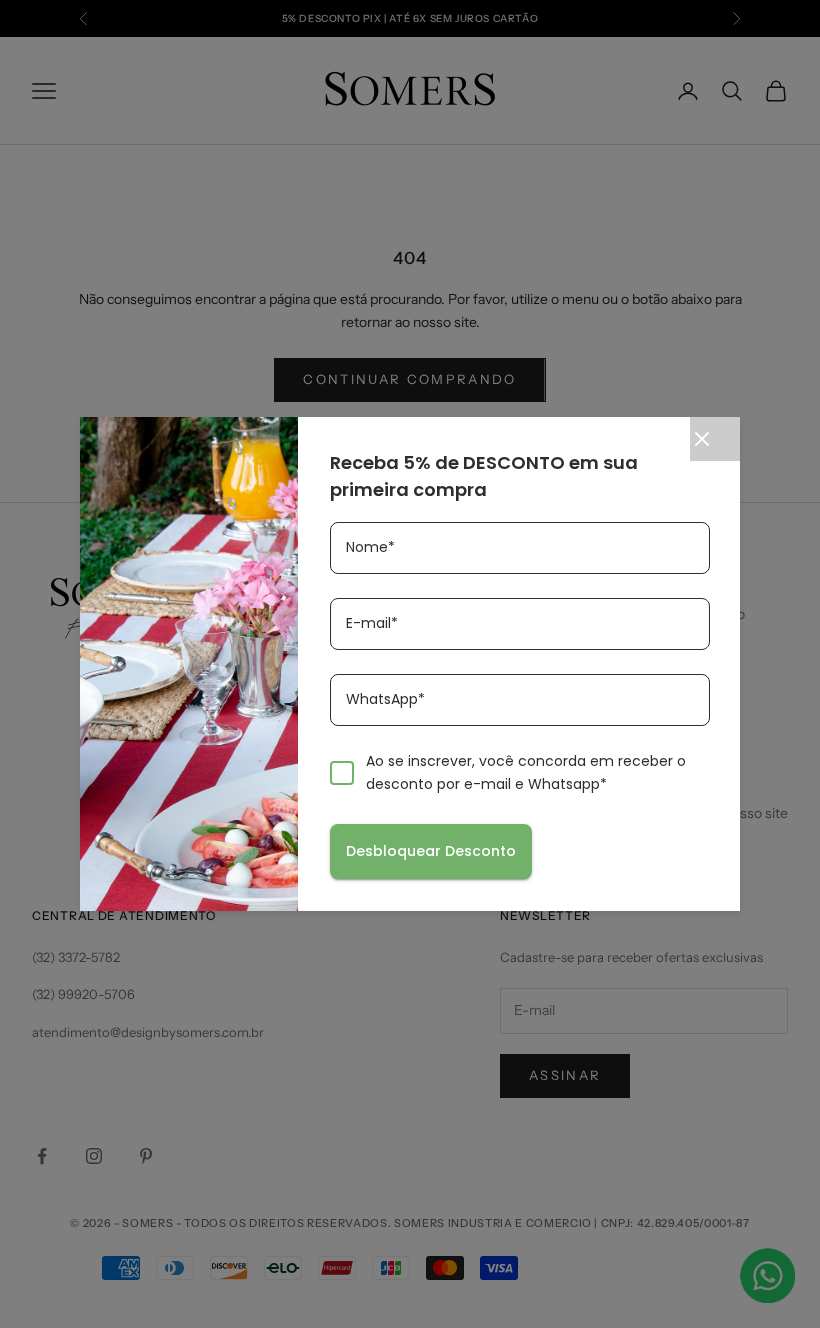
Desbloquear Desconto (431, 851)
